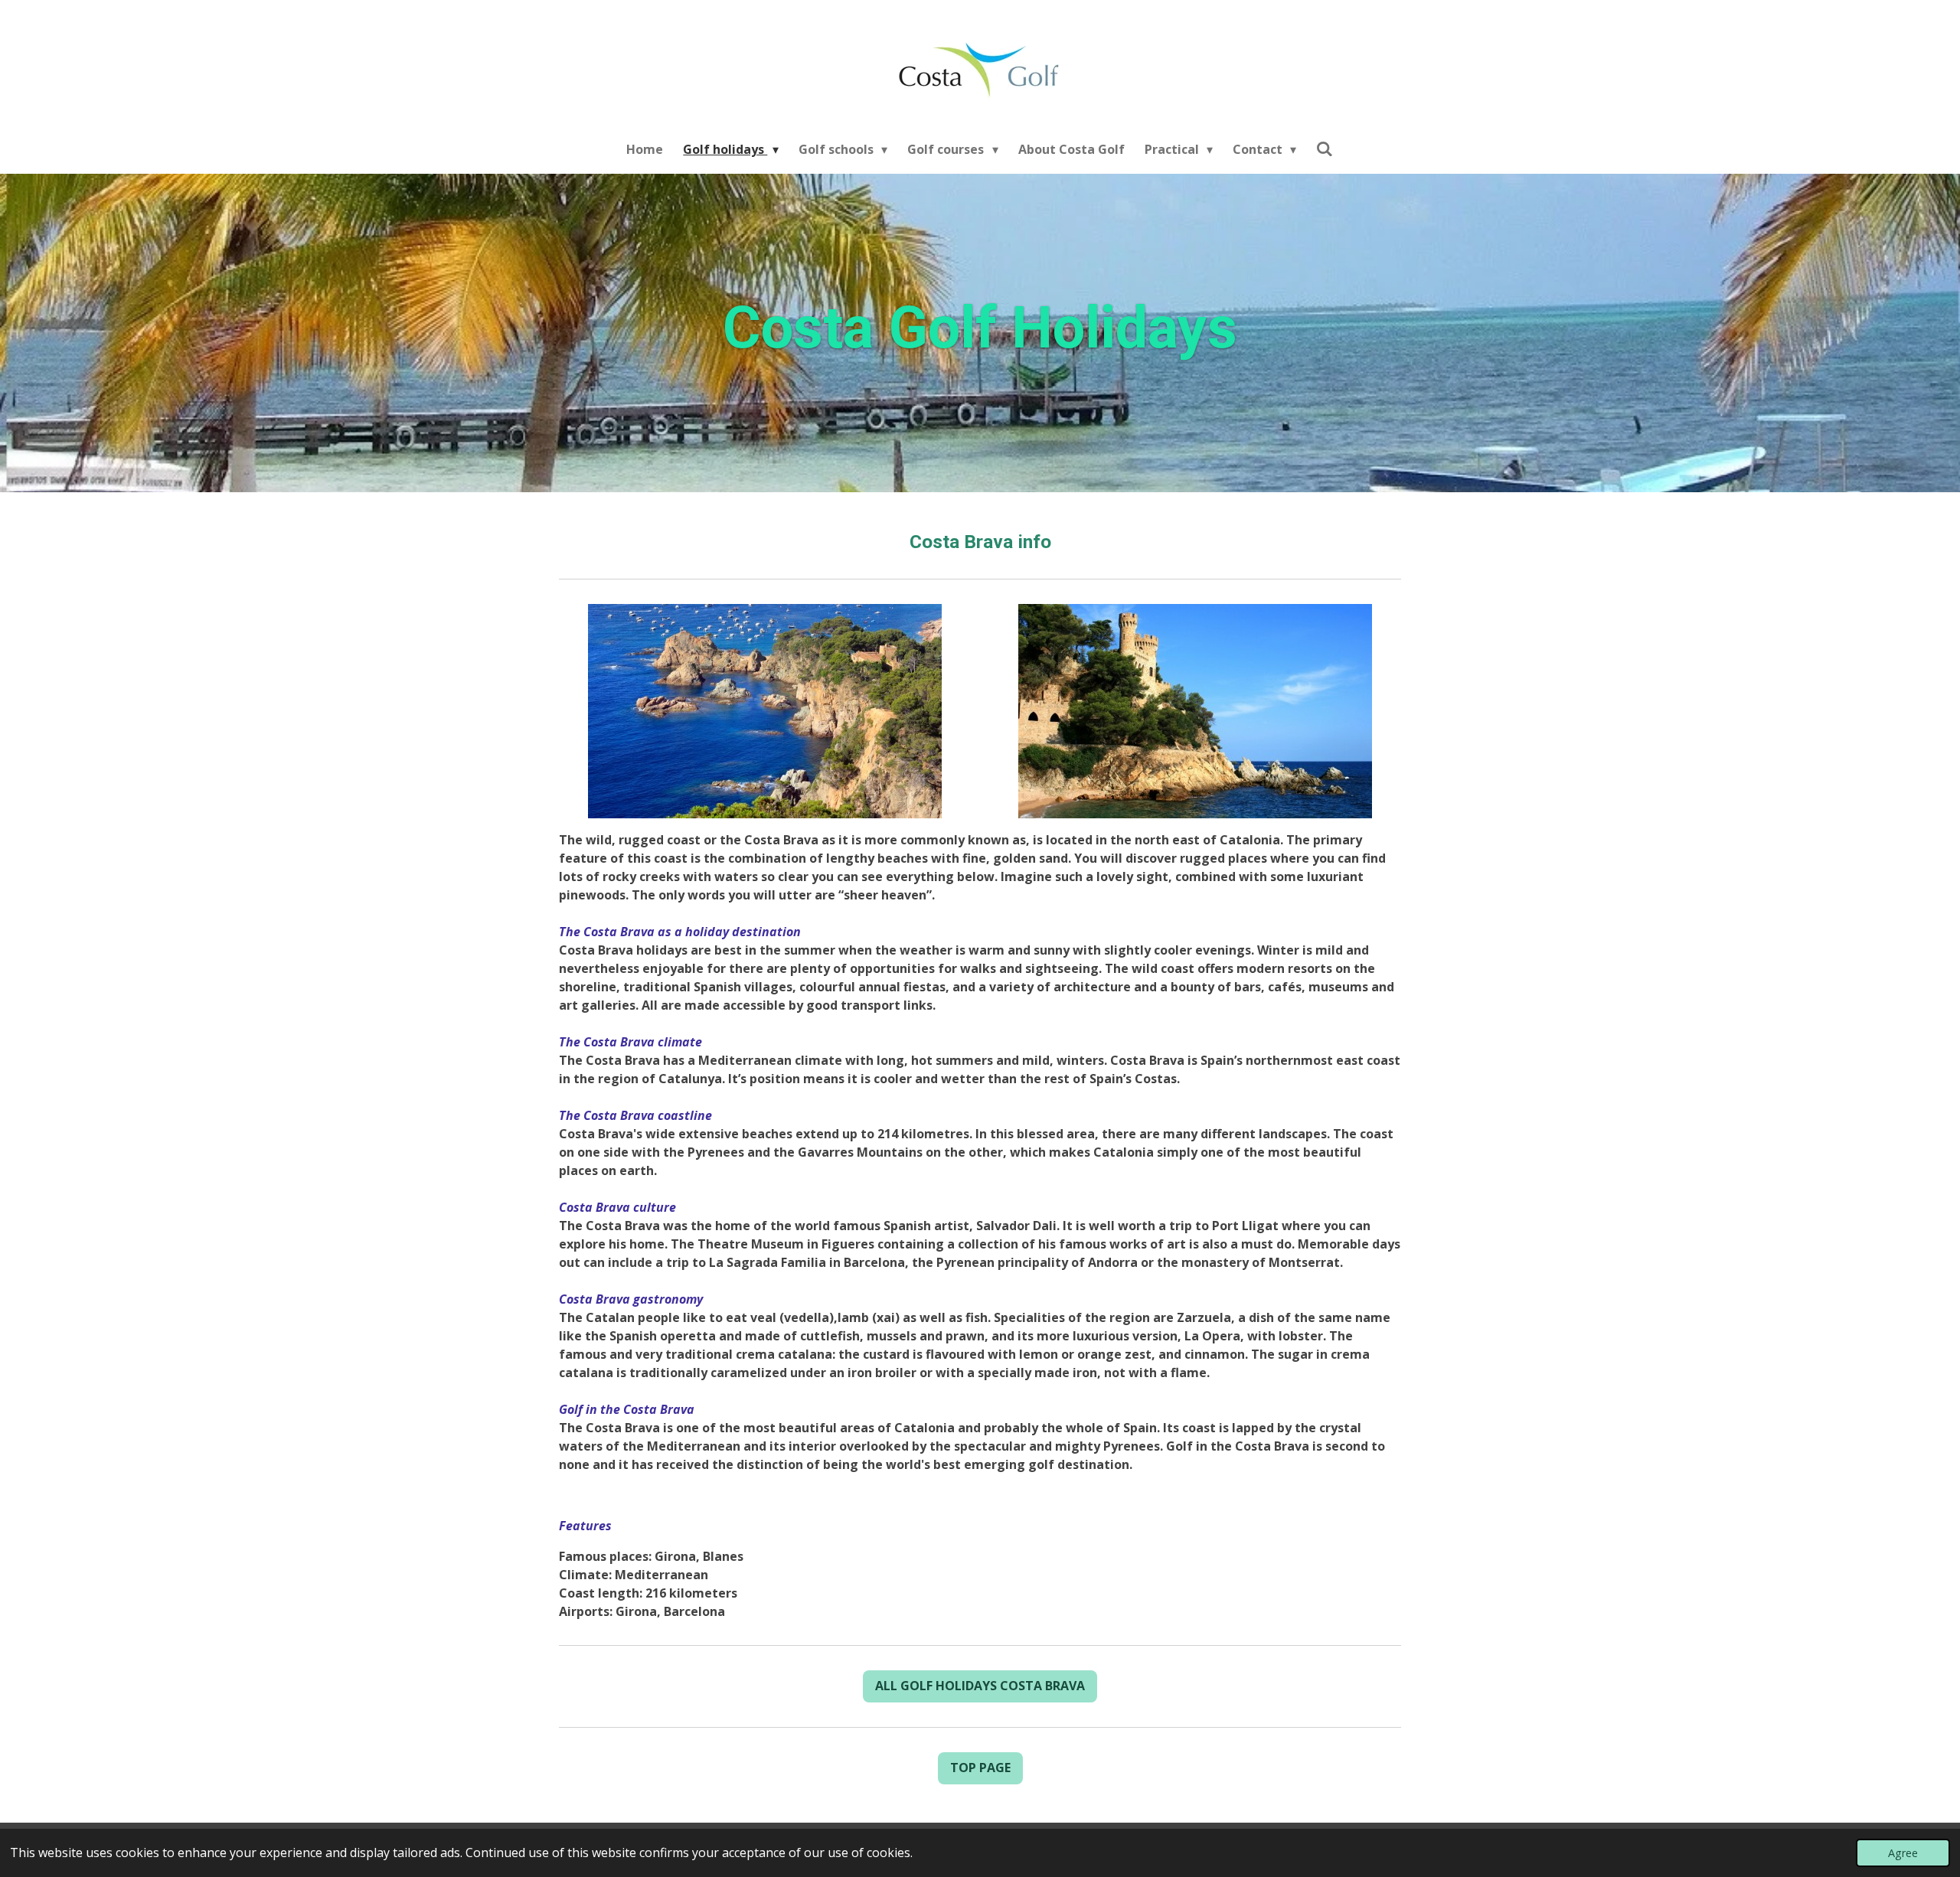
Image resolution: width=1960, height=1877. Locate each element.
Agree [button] (1903, 1853)
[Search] (1325, 149)
